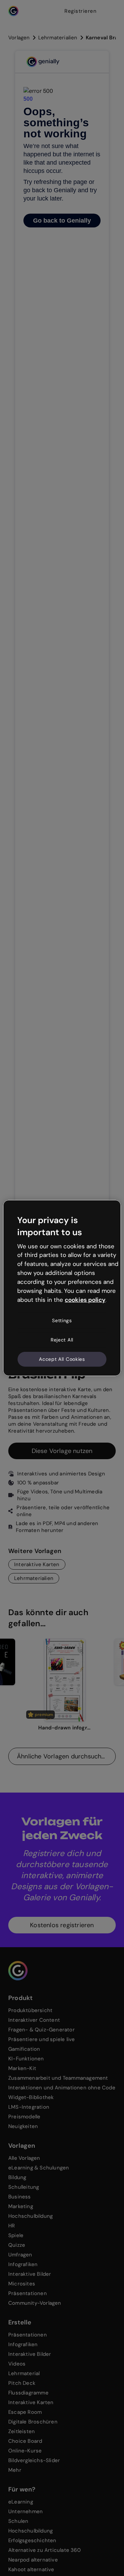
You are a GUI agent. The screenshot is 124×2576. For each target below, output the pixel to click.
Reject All (62, 1340)
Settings (62, 1320)
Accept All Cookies (62, 1359)
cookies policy (85, 1299)
